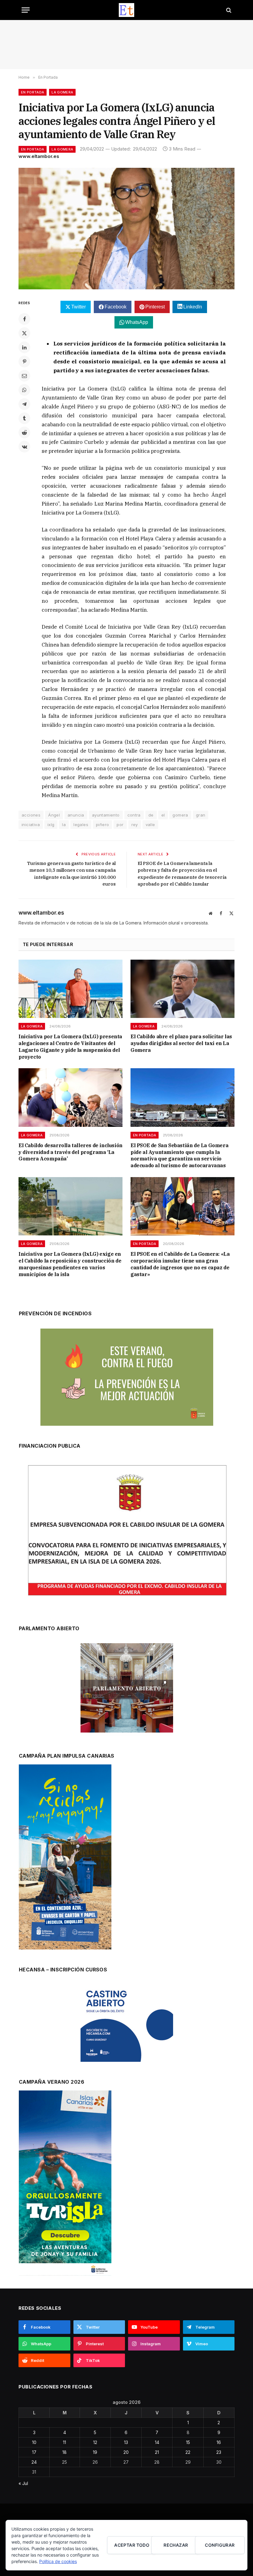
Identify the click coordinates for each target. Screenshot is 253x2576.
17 (34, 2452)
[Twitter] (24, 333)
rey (135, 825)
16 (219, 2442)
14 (157, 2442)
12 (95, 2442)
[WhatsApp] (24, 390)
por (120, 825)
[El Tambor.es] (127, 10)
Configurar (220, 2545)
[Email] (24, 376)
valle (150, 825)
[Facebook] (24, 319)
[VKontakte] (24, 447)
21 (157, 2452)
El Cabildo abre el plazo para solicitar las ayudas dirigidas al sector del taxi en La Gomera (181, 1043)
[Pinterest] (24, 362)
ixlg (51, 825)
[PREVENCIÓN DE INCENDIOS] (127, 1377)
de (151, 815)
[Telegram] (24, 404)
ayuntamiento (106, 815)
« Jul (23, 2483)
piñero (102, 825)
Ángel (54, 815)
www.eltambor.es (39, 156)
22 (188, 2452)
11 (64, 2442)
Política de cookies (58, 2561)
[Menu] (26, 10)
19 (95, 2452)
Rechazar (176, 2545)
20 (126, 2452)
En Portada (33, 92)
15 (188, 2442)
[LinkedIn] (24, 347)
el (163, 815)
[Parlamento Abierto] (127, 1689)
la (64, 825)
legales (81, 825)
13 (126, 2442)
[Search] (228, 10)
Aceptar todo (132, 2545)
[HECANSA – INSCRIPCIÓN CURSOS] (127, 2023)
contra (134, 815)
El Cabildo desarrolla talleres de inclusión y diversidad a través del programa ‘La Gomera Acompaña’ (71, 1152)
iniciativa (31, 825)
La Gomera (62, 92)
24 (34, 2462)
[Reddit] (24, 432)
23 (219, 2452)
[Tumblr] (24, 418)
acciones (31, 815)
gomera (180, 815)
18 (64, 2452)
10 (34, 2442)
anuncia (76, 815)
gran (201, 815)
